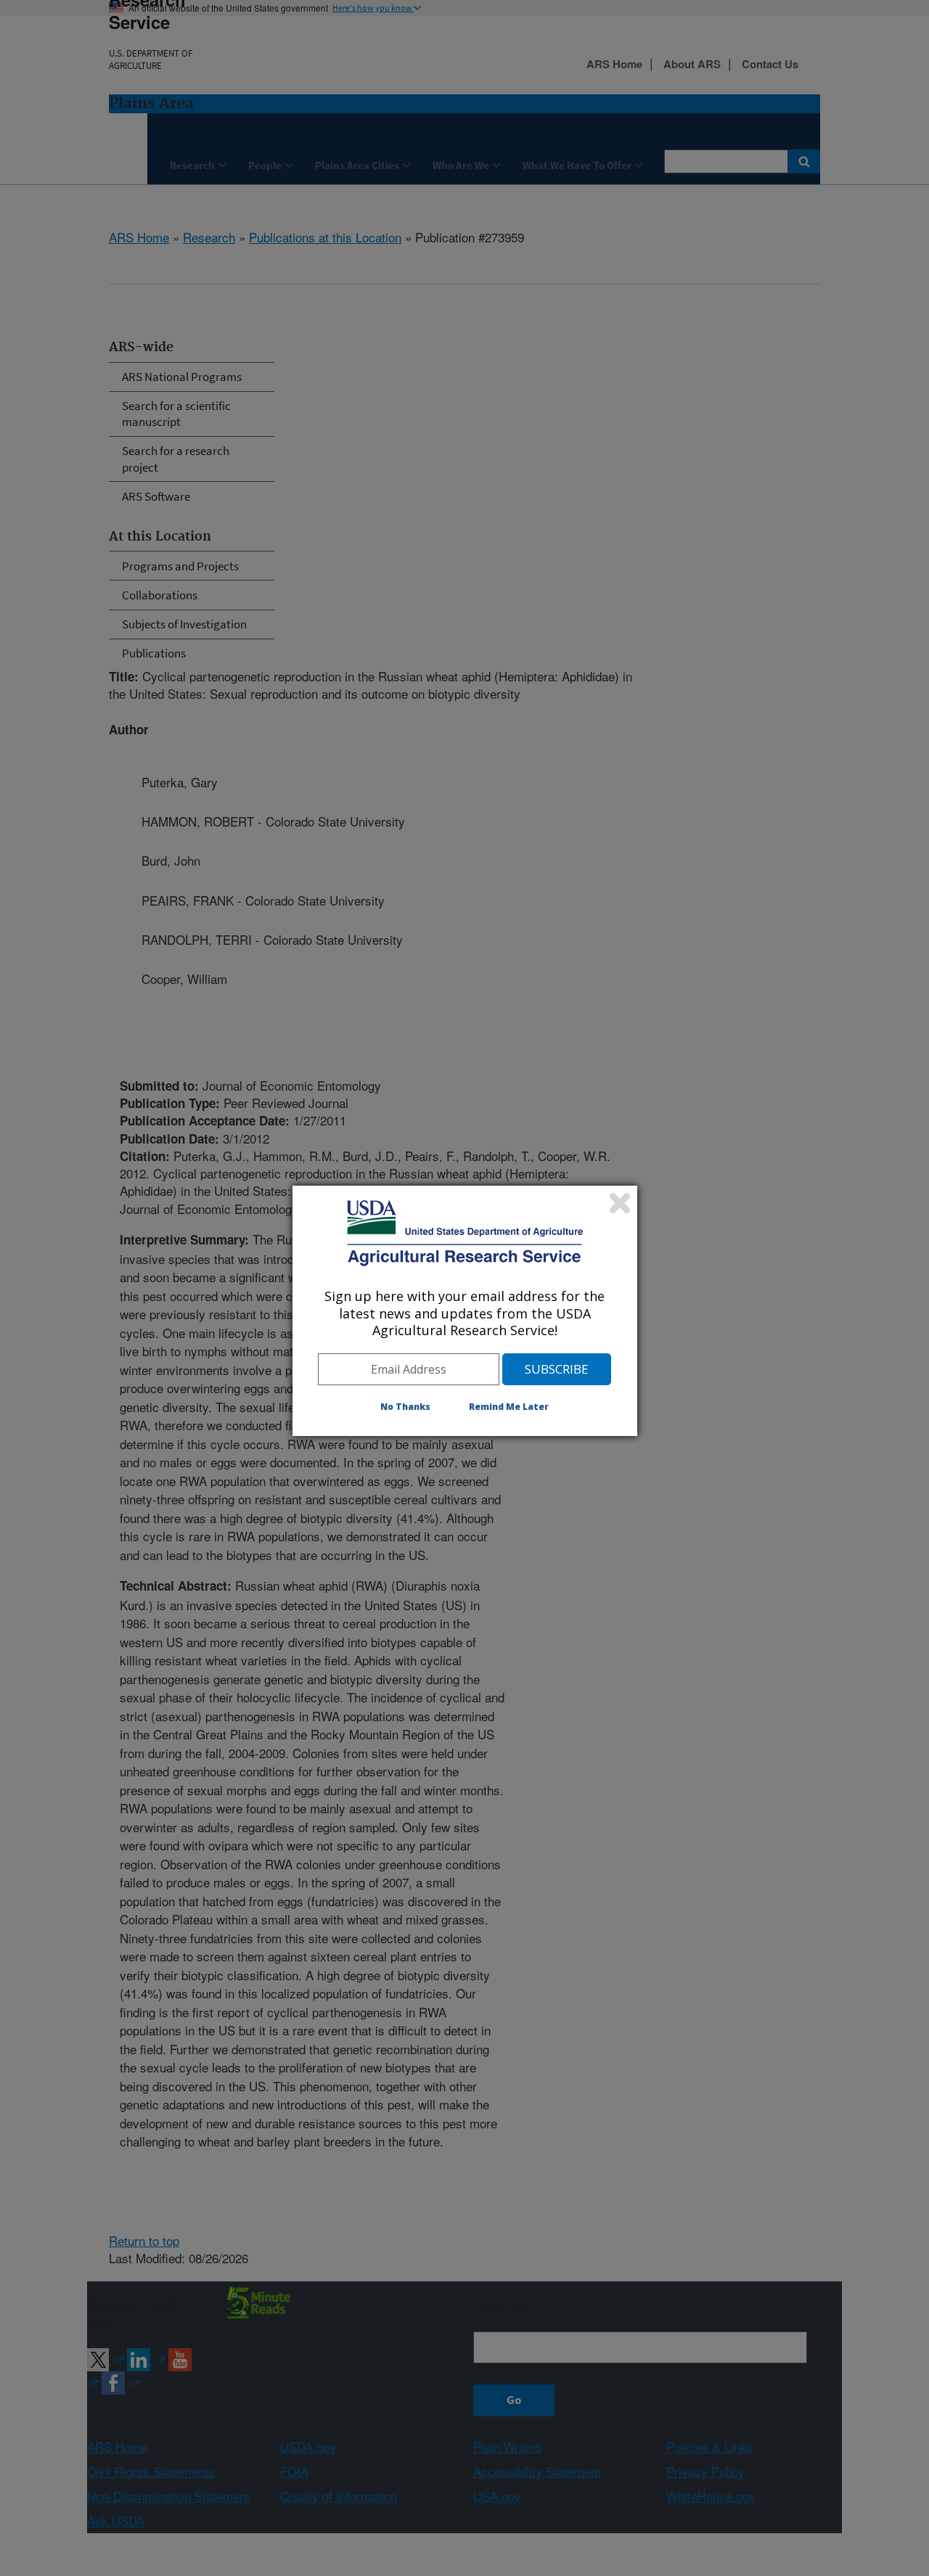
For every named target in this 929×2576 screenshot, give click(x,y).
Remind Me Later (509, 1407)
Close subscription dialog (620, 1203)
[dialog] (465, 1310)
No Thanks (405, 1407)
